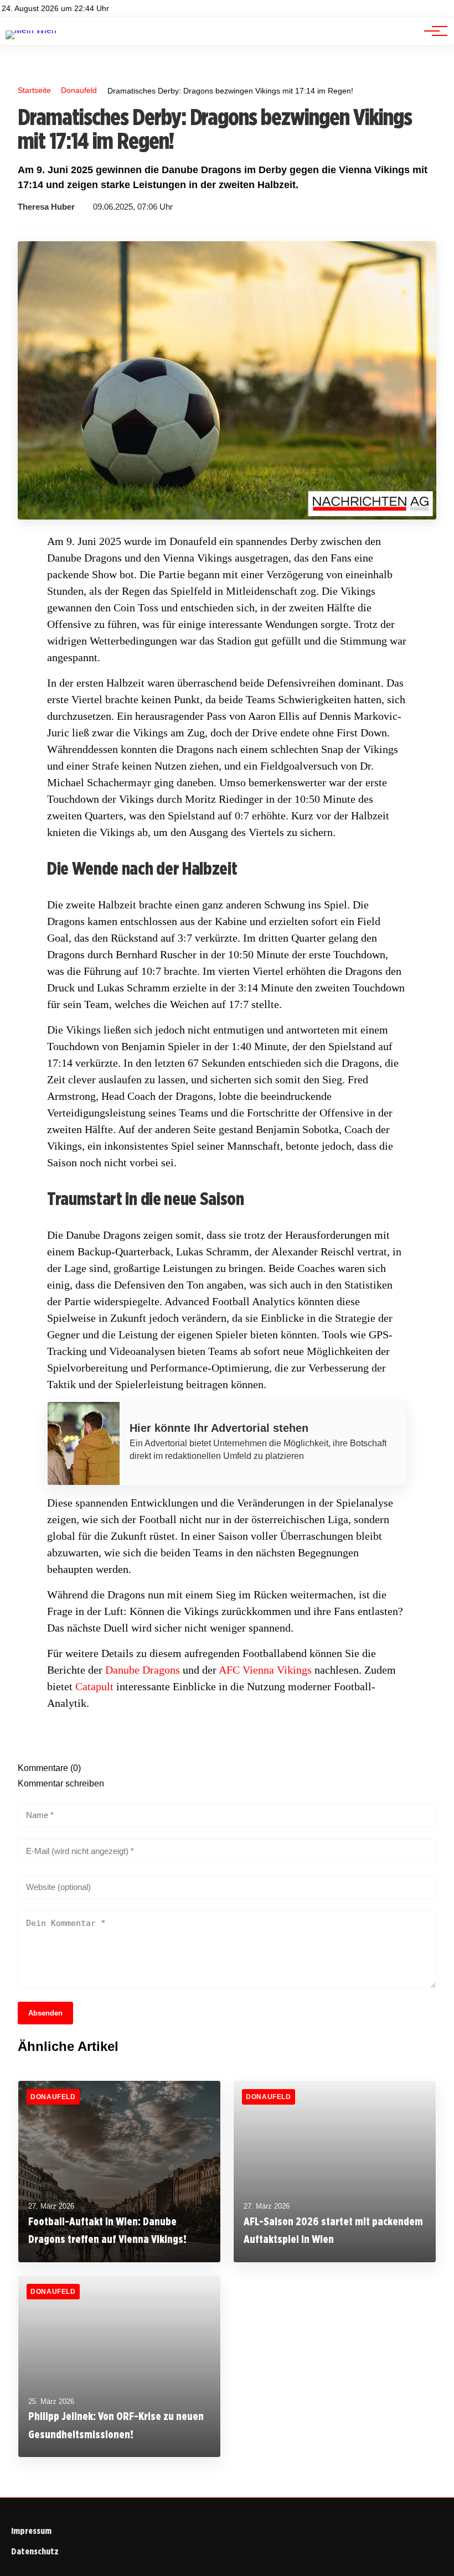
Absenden (45, 2013)
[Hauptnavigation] (432, 31)
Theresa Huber (46, 207)
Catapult (94, 1686)
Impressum (31, 2531)
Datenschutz (35, 2551)
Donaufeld (79, 90)
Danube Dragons (143, 1670)
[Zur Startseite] (31, 30)
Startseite (34, 90)
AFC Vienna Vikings (265, 1670)
